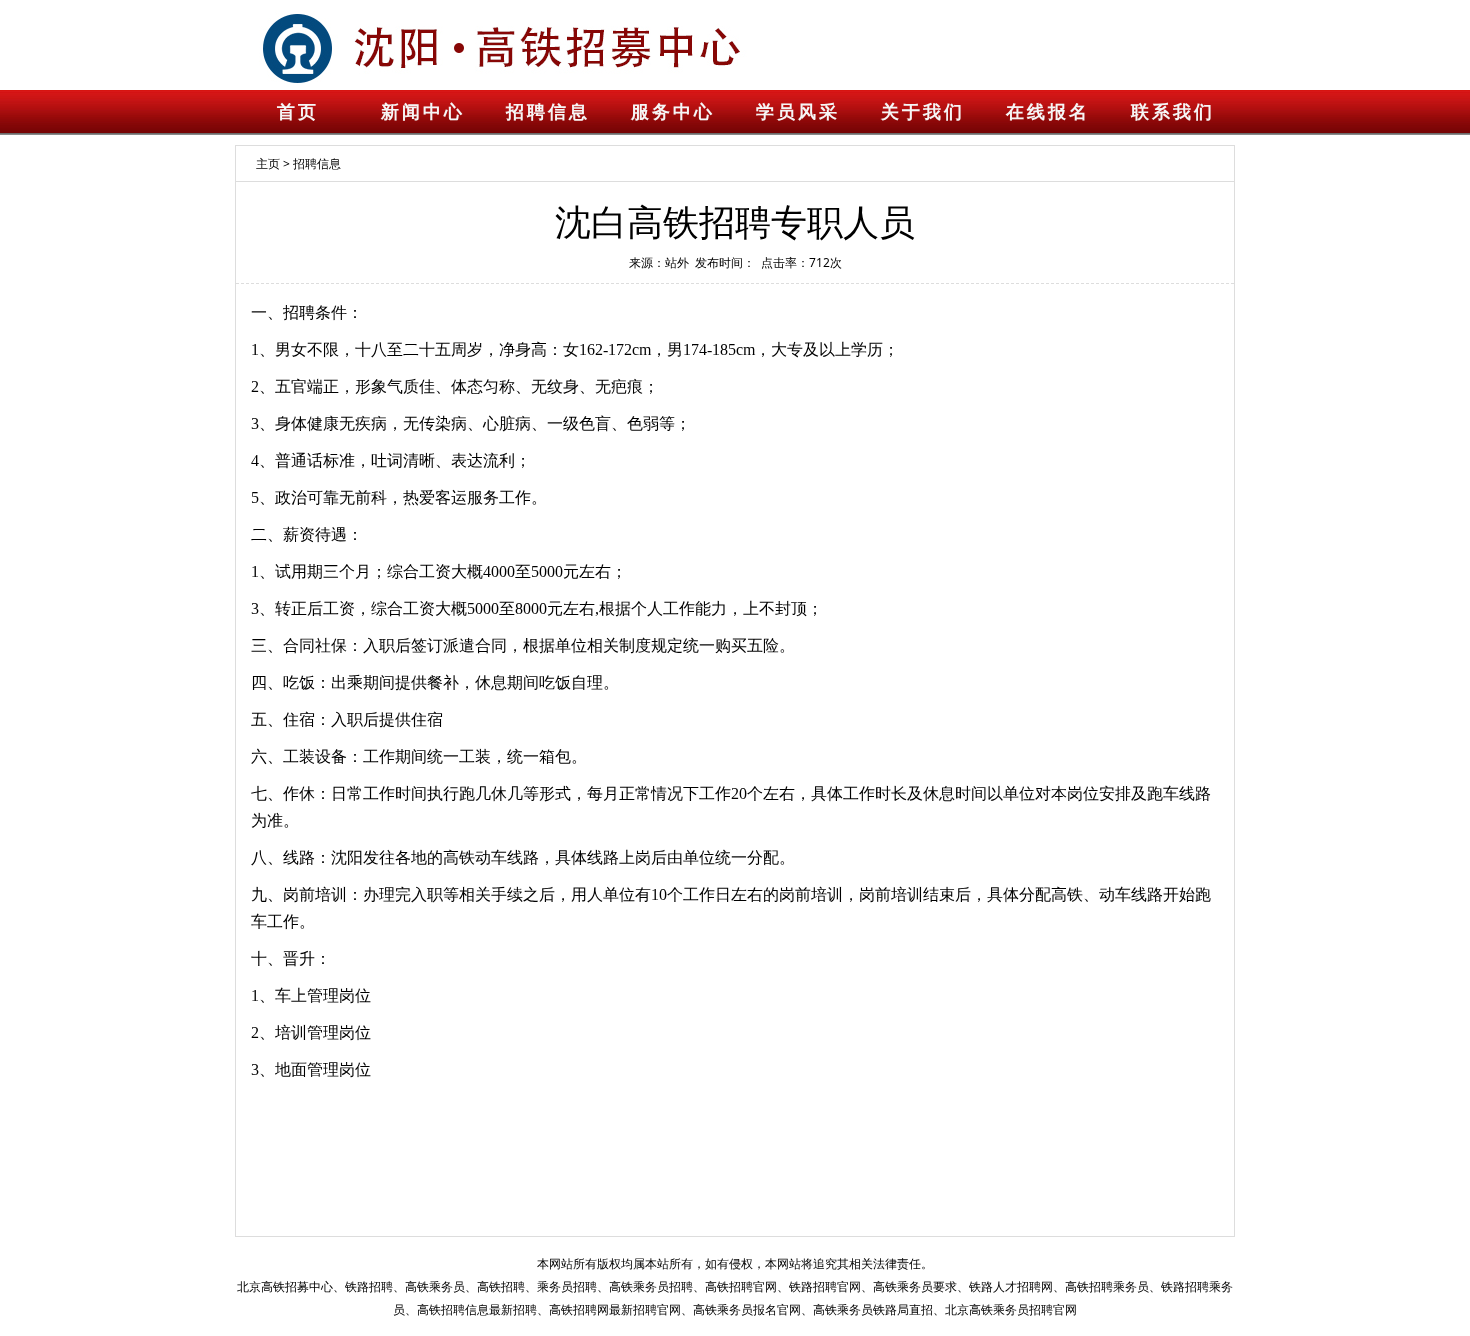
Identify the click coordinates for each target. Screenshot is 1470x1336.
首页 (298, 112)
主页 (268, 163)
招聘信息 (548, 112)
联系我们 (1173, 112)
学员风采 (798, 112)
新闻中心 (423, 112)
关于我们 (923, 112)
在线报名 (1048, 112)
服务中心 (673, 112)
